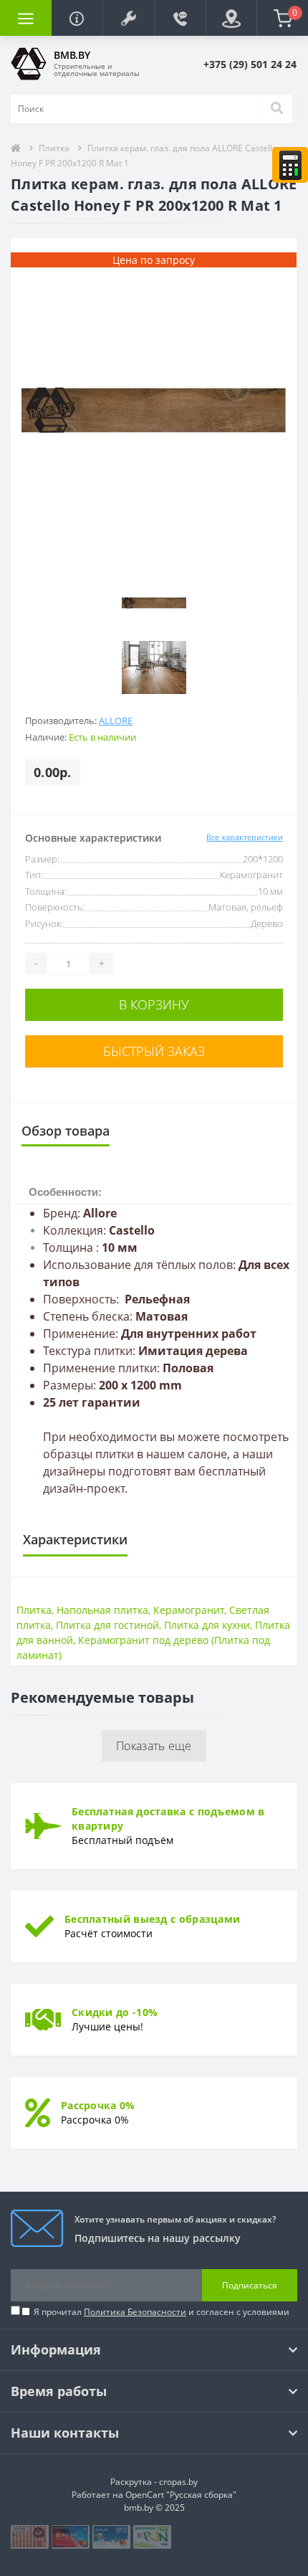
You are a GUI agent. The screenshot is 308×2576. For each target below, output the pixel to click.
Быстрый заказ (154, 1051)
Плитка (54, 148)
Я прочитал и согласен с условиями (162, 2312)
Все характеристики (245, 837)
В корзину (154, 1004)
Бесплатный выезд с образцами (152, 1919)
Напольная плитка (102, 1610)
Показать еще (154, 1746)
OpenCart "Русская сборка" (181, 2495)
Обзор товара (66, 1131)
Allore (116, 721)
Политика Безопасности (135, 2312)
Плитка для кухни (207, 1625)
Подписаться (250, 2285)
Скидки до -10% (115, 2012)
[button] (128, 18)
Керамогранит (189, 1610)
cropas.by (178, 2482)
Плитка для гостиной (107, 1625)
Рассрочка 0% (98, 2105)
